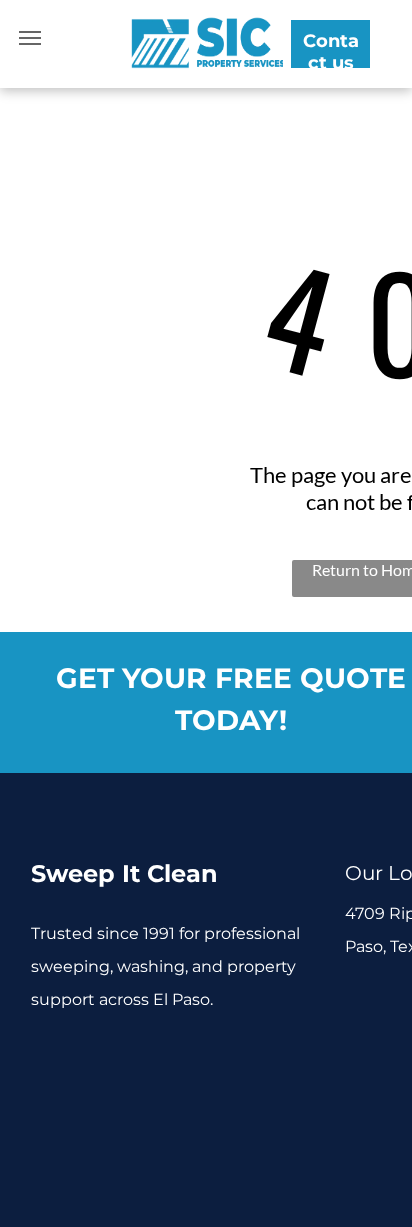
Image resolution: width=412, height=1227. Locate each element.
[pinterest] (47, 1095)
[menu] (30, 38)
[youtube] (185, 1057)
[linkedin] (231, 1057)
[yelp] (277, 1057)
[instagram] (139, 1057)
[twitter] (93, 1057)
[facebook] (47, 1057)
